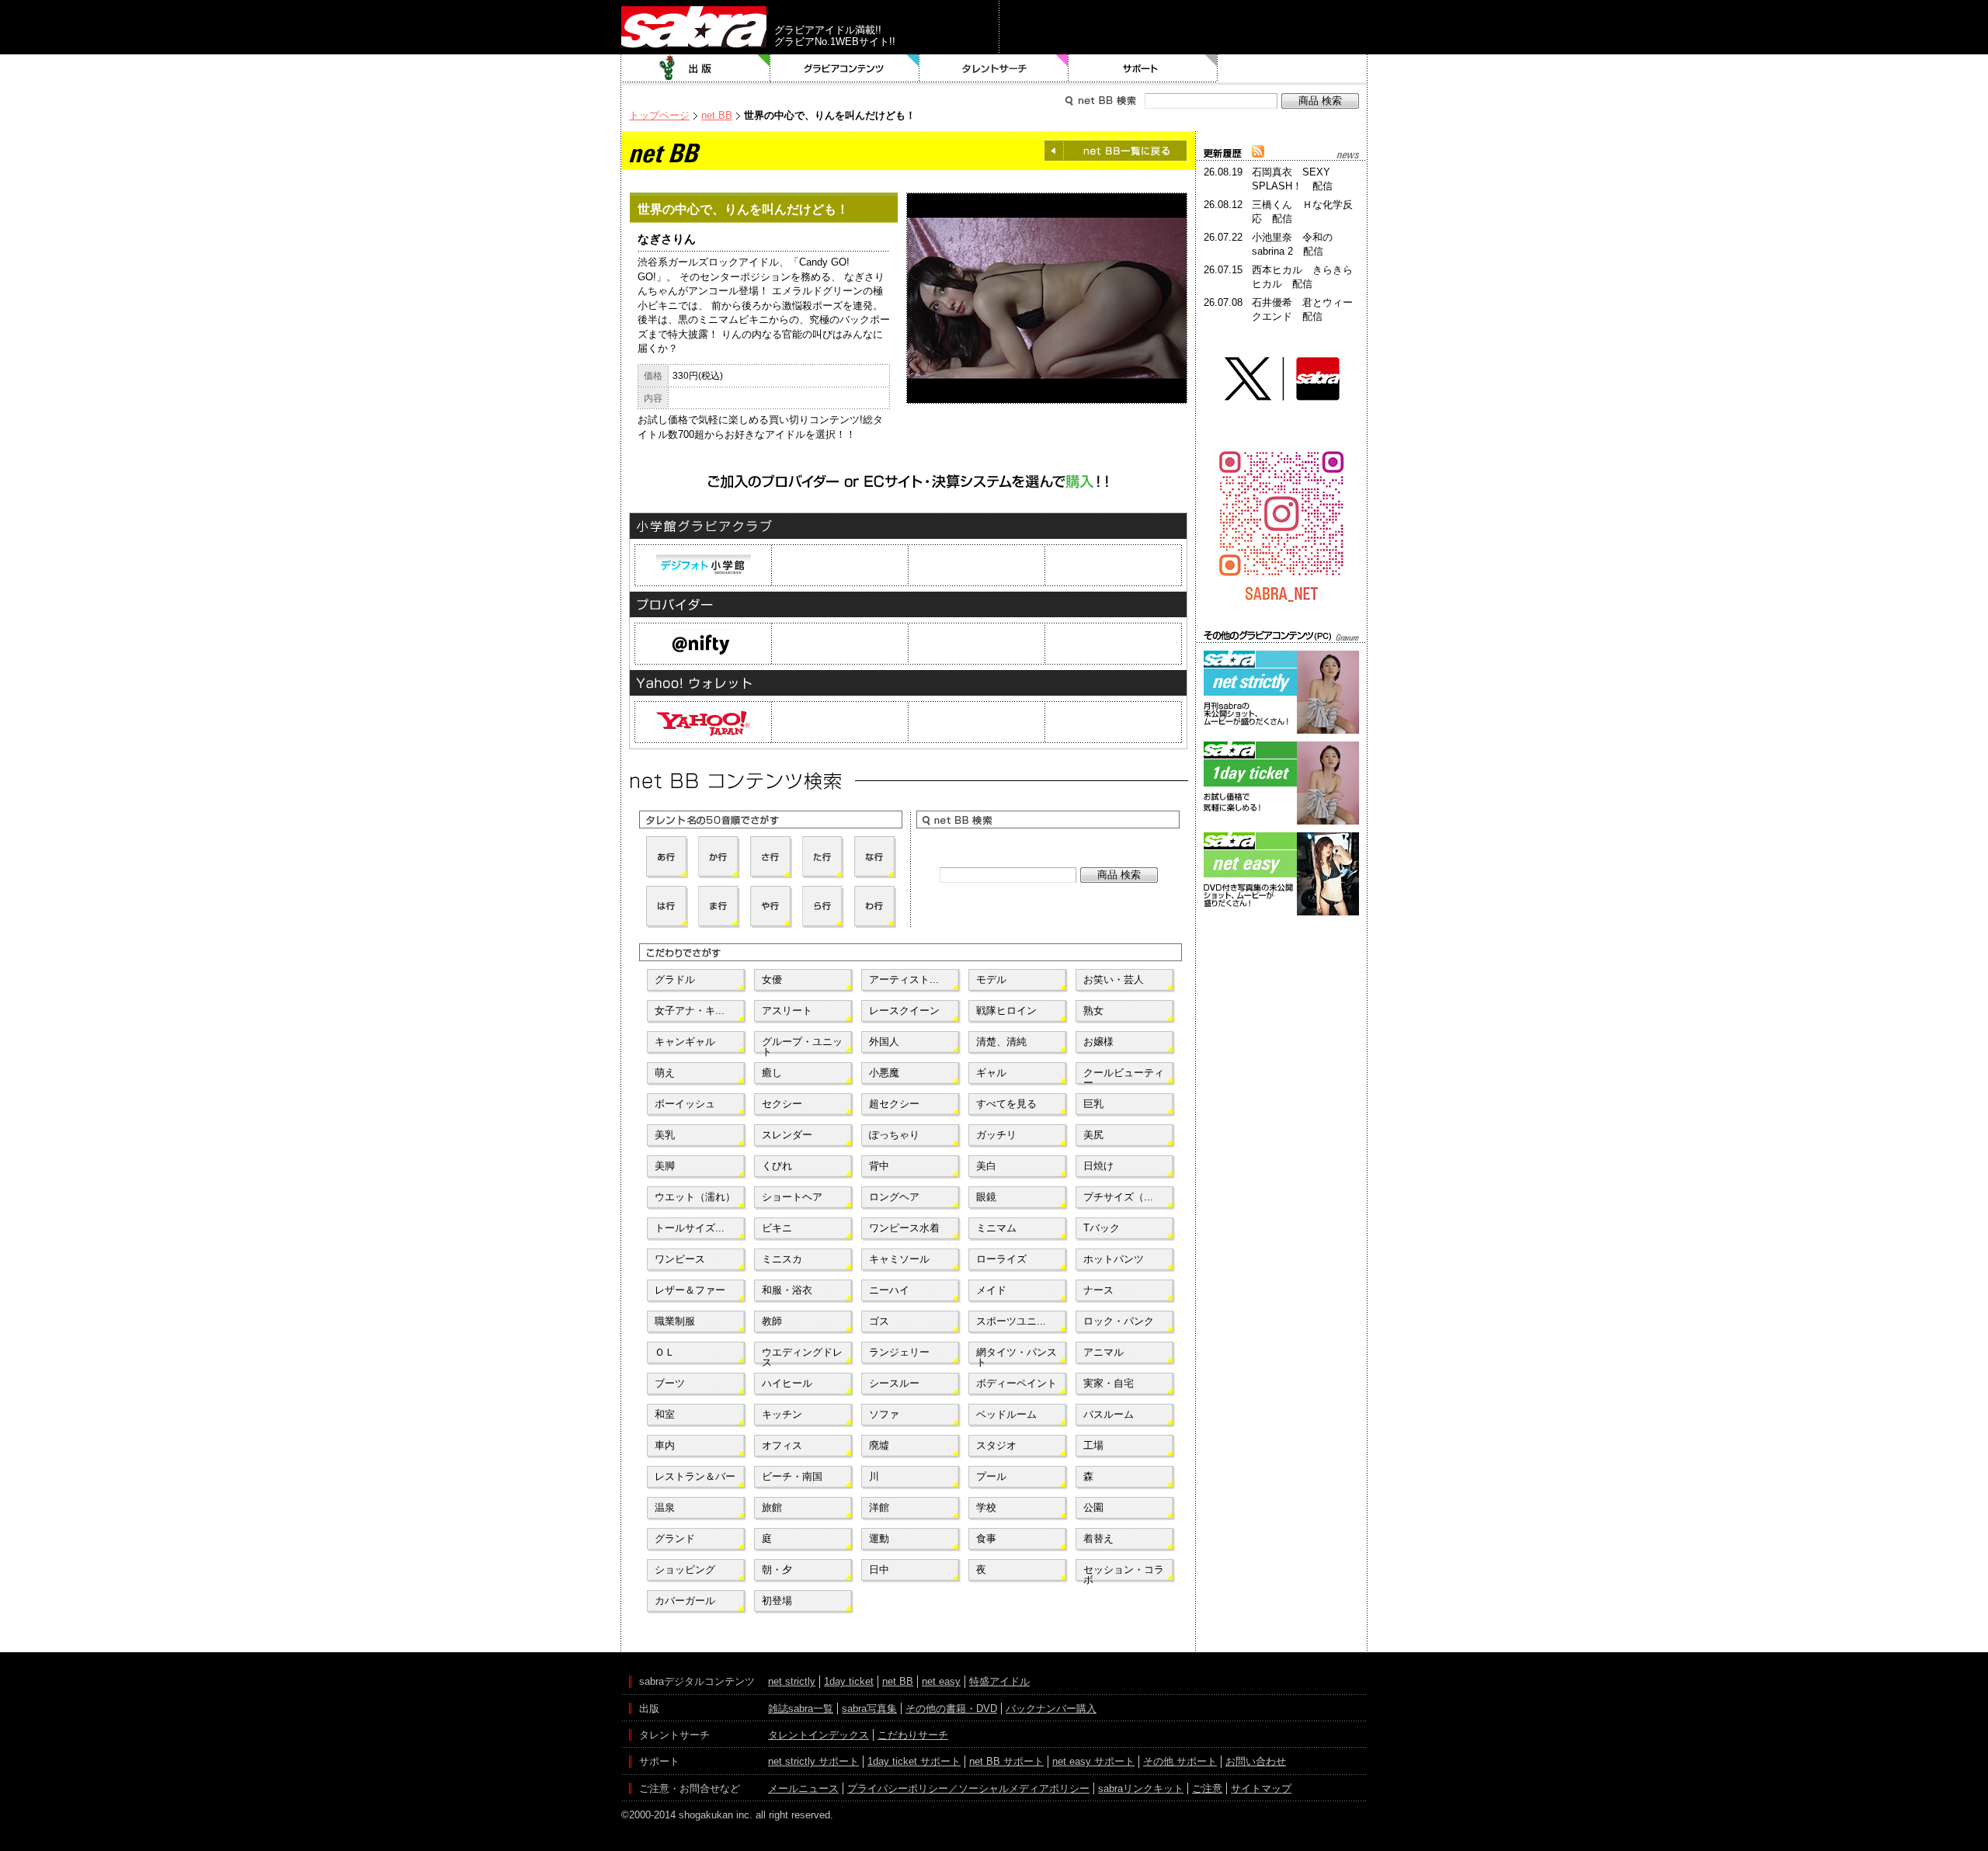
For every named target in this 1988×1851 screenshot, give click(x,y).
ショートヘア (792, 1197)
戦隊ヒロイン (1006, 1011)
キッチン (782, 1414)
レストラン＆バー (695, 1476)
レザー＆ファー (690, 1290)
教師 (772, 1321)
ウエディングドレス (802, 1356)
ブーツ (670, 1383)
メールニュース (803, 1788)
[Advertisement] (1281, 989)
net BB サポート (1006, 1761)
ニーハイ (889, 1290)
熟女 (1093, 1011)
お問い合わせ (1256, 1761)
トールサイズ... (690, 1228)
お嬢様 (1098, 1042)
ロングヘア (894, 1197)
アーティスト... (904, 979)
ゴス (879, 1321)
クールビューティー (1124, 1076)
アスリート (787, 1011)
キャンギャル (685, 1042)
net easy (941, 1681)
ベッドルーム (1006, 1414)
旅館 (772, 1507)
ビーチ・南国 (792, 1476)
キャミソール (899, 1259)
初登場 (777, 1601)
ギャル (991, 1073)
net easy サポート (1093, 1761)
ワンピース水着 (904, 1228)
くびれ (777, 1166)
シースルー (894, 1383)
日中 (879, 1570)
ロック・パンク (1119, 1321)
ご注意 (1207, 1788)
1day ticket (849, 1681)
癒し (772, 1073)
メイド (991, 1290)
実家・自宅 (1109, 1383)
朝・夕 (777, 1570)
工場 (1093, 1445)
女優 (772, 979)
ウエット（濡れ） (695, 1197)
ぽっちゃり (894, 1135)
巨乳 (1093, 1104)
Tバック (1102, 1228)
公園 (1093, 1507)
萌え (665, 1073)
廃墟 (879, 1445)
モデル (991, 979)
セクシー (782, 1104)
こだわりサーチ (913, 1735)
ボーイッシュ (685, 1104)
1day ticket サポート (914, 1761)
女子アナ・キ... (690, 1011)
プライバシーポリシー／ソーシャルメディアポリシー (968, 1788)
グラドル (675, 979)
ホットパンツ (1114, 1259)
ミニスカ (782, 1259)
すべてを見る (1006, 1104)
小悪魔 (884, 1073)
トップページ (659, 115)
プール (991, 1476)
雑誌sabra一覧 (801, 1709)
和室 (665, 1414)
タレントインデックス (818, 1735)
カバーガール (685, 1601)
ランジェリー (899, 1352)
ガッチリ (996, 1135)
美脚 (665, 1166)
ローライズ (1001, 1259)
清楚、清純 (1001, 1042)
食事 (986, 1538)
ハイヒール (787, 1383)
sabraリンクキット (1141, 1788)
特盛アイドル (999, 1681)
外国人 (884, 1042)
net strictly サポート (813, 1761)
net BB (717, 115)
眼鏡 (986, 1197)
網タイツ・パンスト (1017, 1356)
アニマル (1103, 1352)
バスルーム (1109, 1414)
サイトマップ (1261, 1788)
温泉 (665, 1507)
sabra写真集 (869, 1709)
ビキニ (777, 1228)
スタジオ (996, 1445)
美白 (986, 1166)
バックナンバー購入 (1051, 1709)
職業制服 (675, 1321)
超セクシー (894, 1104)
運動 (879, 1538)
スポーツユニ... (1011, 1321)
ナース (1098, 1290)
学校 (986, 1507)
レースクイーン (904, 1011)
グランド (675, 1538)
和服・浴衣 (787, 1290)
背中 (879, 1166)
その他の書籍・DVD (951, 1709)
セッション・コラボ (1124, 1573)
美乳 (665, 1135)
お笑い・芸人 (1114, 979)
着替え (1098, 1538)
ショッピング (685, 1570)
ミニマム (996, 1228)
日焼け (1098, 1166)
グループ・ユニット (802, 1045)
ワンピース (680, 1259)
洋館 (879, 1507)
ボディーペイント (1017, 1383)
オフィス (782, 1445)
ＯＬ (665, 1352)
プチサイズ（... (1118, 1197)
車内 (665, 1445)
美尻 (1093, 1135)
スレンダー (787, 1135)
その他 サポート (1180, 1761)
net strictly (792, 1681)
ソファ (884, 1414)
